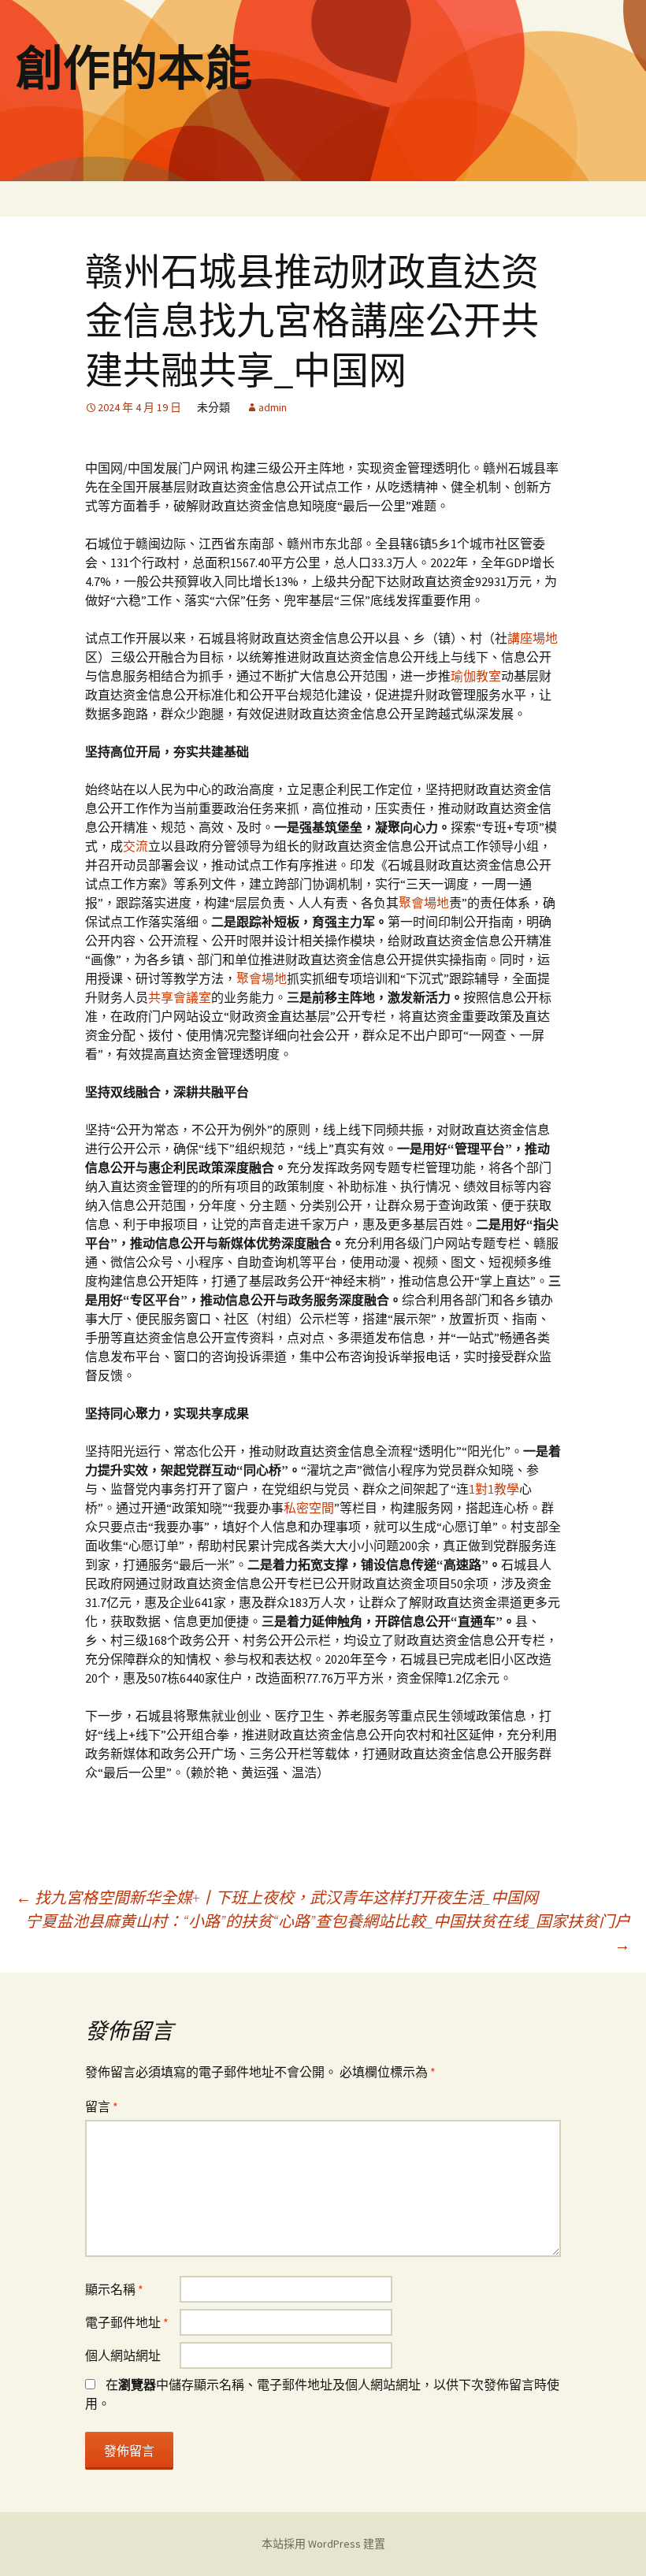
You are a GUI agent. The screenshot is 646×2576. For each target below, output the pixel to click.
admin (273, 407)
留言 (102, 2106)
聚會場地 (424, 903)
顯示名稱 (114, 2289)
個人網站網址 (123, 2355)
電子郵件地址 (127, 2322)
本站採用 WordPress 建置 (323, 2544)
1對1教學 (494, 1489)
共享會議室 (180, 997)
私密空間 (309, 1508)
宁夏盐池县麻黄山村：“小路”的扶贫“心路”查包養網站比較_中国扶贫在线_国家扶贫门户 (328, 1933)
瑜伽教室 (476, 676)
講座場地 (533, 638)
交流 (136, 846)
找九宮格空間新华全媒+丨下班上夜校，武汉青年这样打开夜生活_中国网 (277, 1897)
